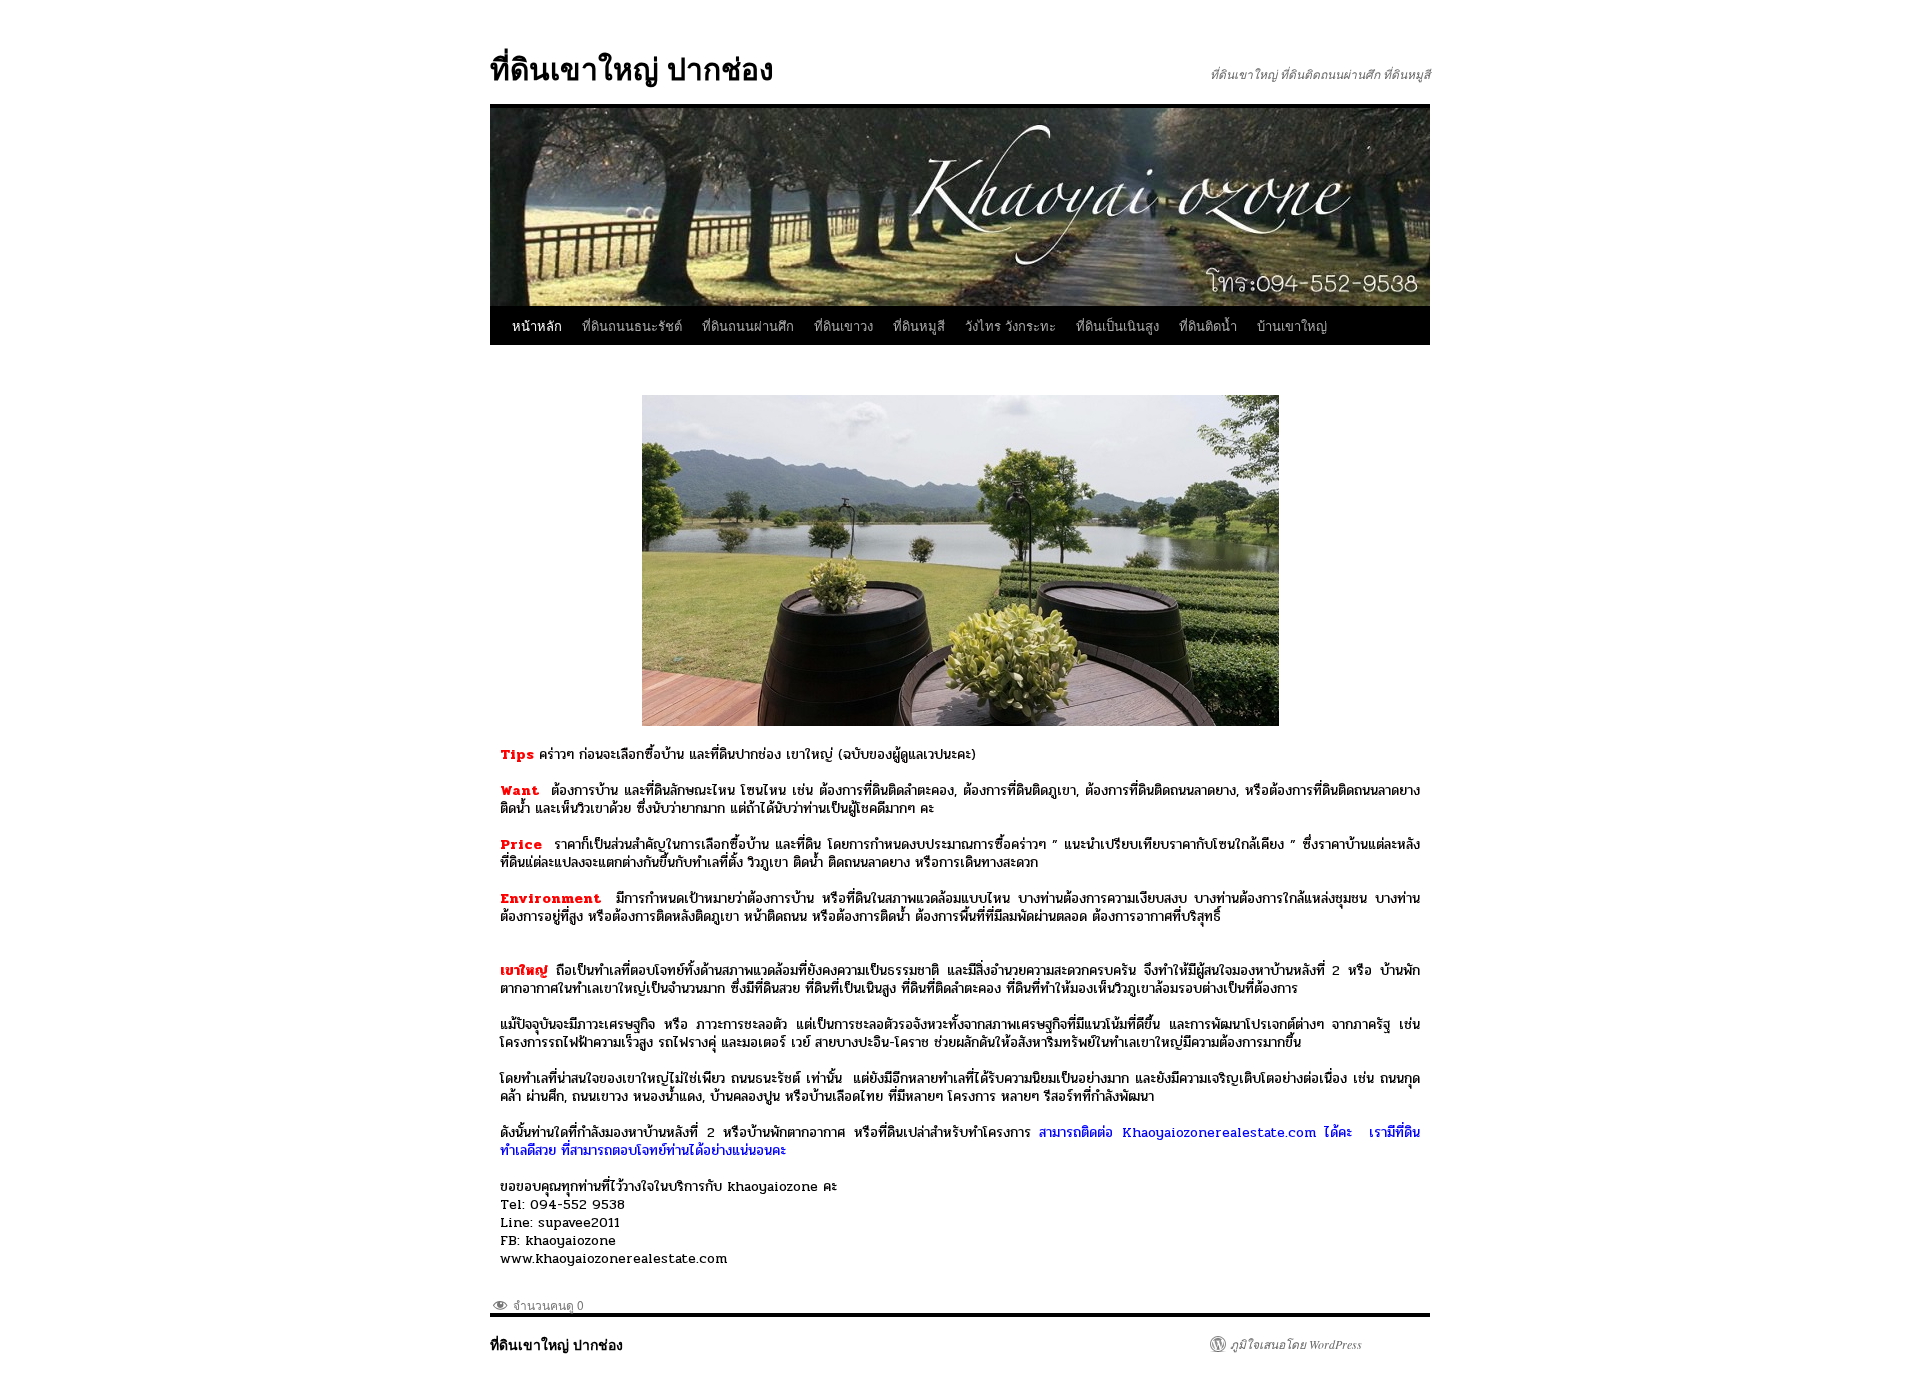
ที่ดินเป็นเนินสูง (1117, 325)
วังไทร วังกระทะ (1010, 325)
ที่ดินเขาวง (843, 325)
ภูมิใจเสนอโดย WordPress (1296, 1344)
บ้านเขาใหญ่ (1292, 325)
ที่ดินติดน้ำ (1208, 325)
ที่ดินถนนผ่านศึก (748, 325)
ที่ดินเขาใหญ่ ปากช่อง (632, 67)
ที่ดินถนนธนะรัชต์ (632, 325)
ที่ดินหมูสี (919, 325)
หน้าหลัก (537, 325)
